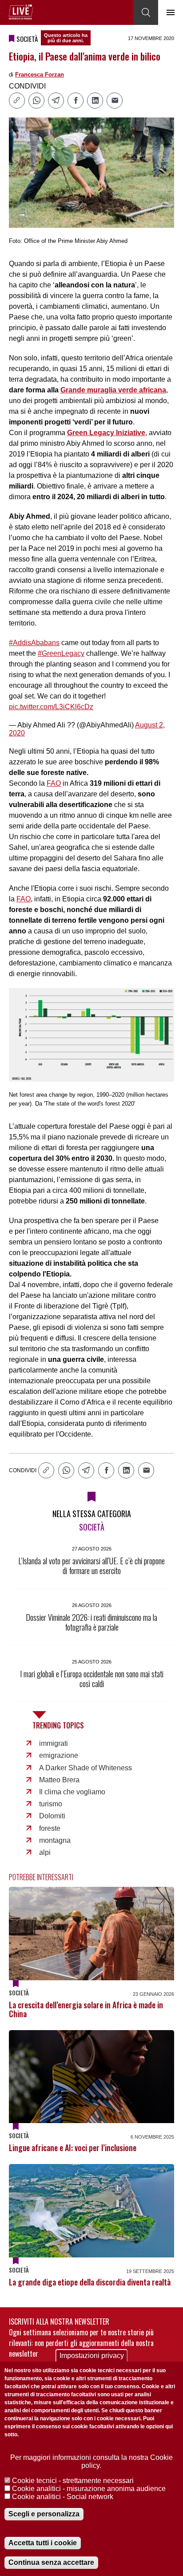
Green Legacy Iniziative (106, 433)
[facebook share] (76, 101)
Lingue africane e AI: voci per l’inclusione (73, 2148)
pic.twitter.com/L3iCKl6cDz (51, 707)
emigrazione (59, 1755)
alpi (45, 1852)
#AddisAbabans (34, 643)
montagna (55, 1840)
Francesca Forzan (40, 75)
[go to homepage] (21, 12)
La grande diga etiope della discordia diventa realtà (90, 2282)
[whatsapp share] (36, 101)
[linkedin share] (95, 101)
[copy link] (17, 101)
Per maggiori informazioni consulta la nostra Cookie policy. (91, 2461)
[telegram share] (56, 101)
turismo (51, 1804)
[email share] (115, 101)
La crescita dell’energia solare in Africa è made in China (86, 2009)
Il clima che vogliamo (72, 1792)
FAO (54, 783)
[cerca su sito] (146, 12)
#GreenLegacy (61, 653)
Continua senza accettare (51, 2562)
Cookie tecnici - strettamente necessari (73, 2481)
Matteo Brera (59, 1780)
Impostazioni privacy (92, 2356)
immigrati (54, 1743)
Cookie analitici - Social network (63, 2497)
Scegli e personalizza (44, 2514)
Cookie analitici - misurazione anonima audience (89, 2489)
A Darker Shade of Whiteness (86, 1768)
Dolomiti (52, 1816)
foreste (50, 1828)
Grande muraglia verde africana (113, 390)
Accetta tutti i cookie (43, 2543)
